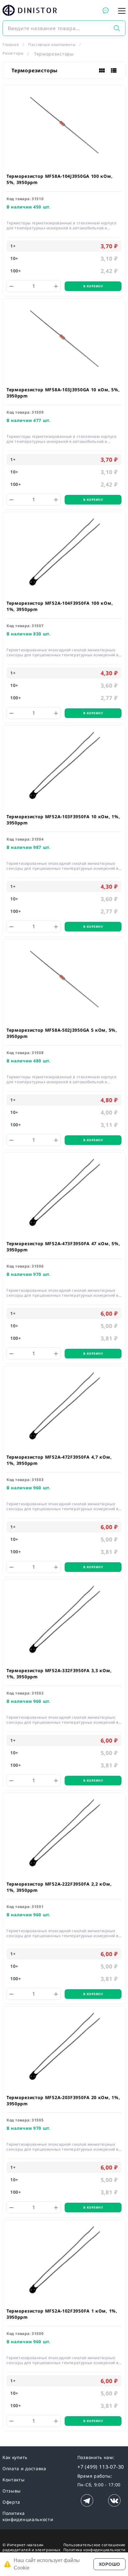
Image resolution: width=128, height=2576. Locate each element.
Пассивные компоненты (52, 45)
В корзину (93, 286)
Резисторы (13, 53)
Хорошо (110, 2564)
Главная (11, 45)
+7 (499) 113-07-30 (101, 2467)
